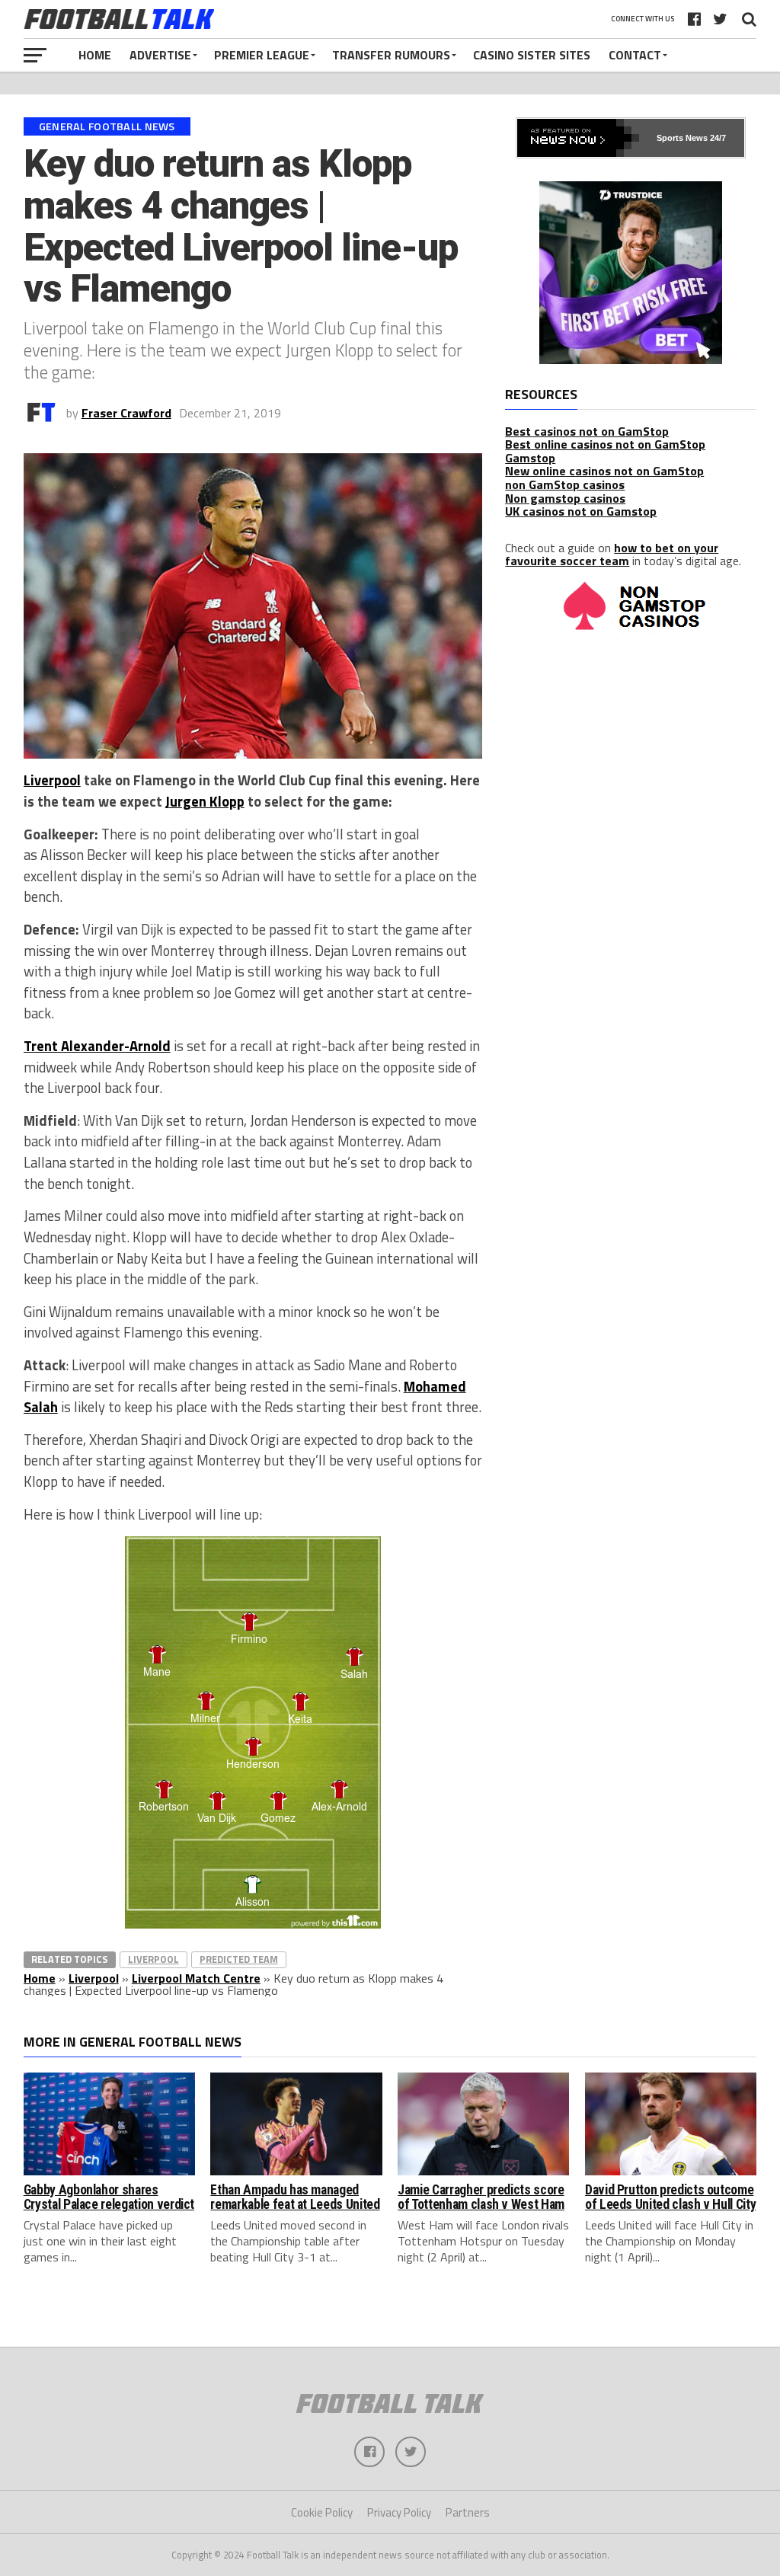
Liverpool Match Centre (196, 1978)
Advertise (160, 55)
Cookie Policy (322, 2512)
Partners (468, 2512)
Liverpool (52, 780)
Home (95, 55)
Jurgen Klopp (205, 801)
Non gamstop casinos (565, 498)
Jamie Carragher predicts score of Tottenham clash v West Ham (481, 2197)
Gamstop (530, 458)
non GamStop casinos (565, 484)
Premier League (262, 55)
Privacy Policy (399, 2512)
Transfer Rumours (391, 55)
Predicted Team (239, 1959)
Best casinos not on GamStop (587, 431)
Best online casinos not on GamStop (605, 444)
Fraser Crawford (126, 413)
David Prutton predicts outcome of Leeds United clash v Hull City (670, 2197)
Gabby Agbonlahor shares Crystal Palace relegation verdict (109, 2197)
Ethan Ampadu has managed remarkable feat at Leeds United (295, 2197)
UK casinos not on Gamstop (581, 511)
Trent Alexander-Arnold (97, 1046)
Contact (635, 55)
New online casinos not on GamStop (604, 471)
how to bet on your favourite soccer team (612, 555)
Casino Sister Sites (532, 55)
